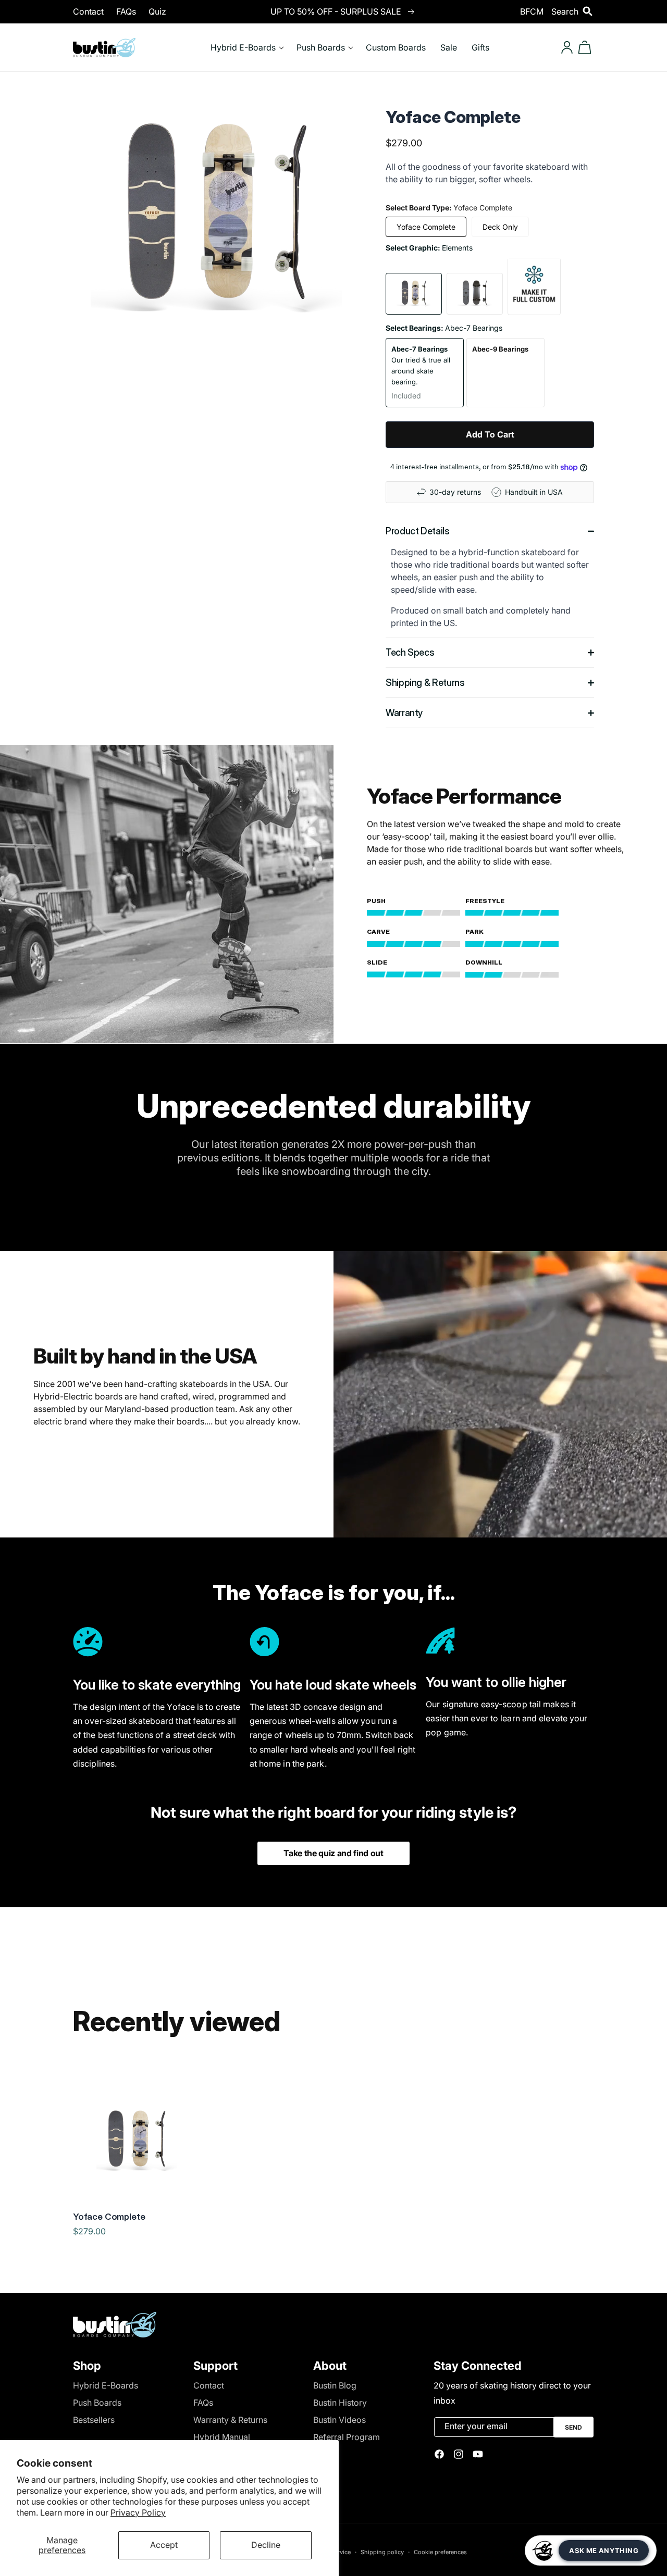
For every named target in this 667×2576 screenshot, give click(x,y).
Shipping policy (382, 2552)
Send (573, 2427)
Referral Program (347, 2437)
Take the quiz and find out (333, 1853)
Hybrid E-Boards (106, 2385)
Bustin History (340, 2403)
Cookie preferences (440, 2552)
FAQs (126, 11)
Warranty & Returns (230, 2420)
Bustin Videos (339, 2420)
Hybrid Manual (222, 2437)
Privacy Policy (138, 2512)
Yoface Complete (426, 227)
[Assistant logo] (543, 2550)
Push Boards (97, 2403)
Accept (164, 2545)
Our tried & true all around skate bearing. (421, 372)
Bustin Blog (335, 2385)
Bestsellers (94, 2420)
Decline (266, 2545)
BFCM (532, 11)
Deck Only (500, 227)
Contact (88, 11)
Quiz (157, 11)
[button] (573, 11)
